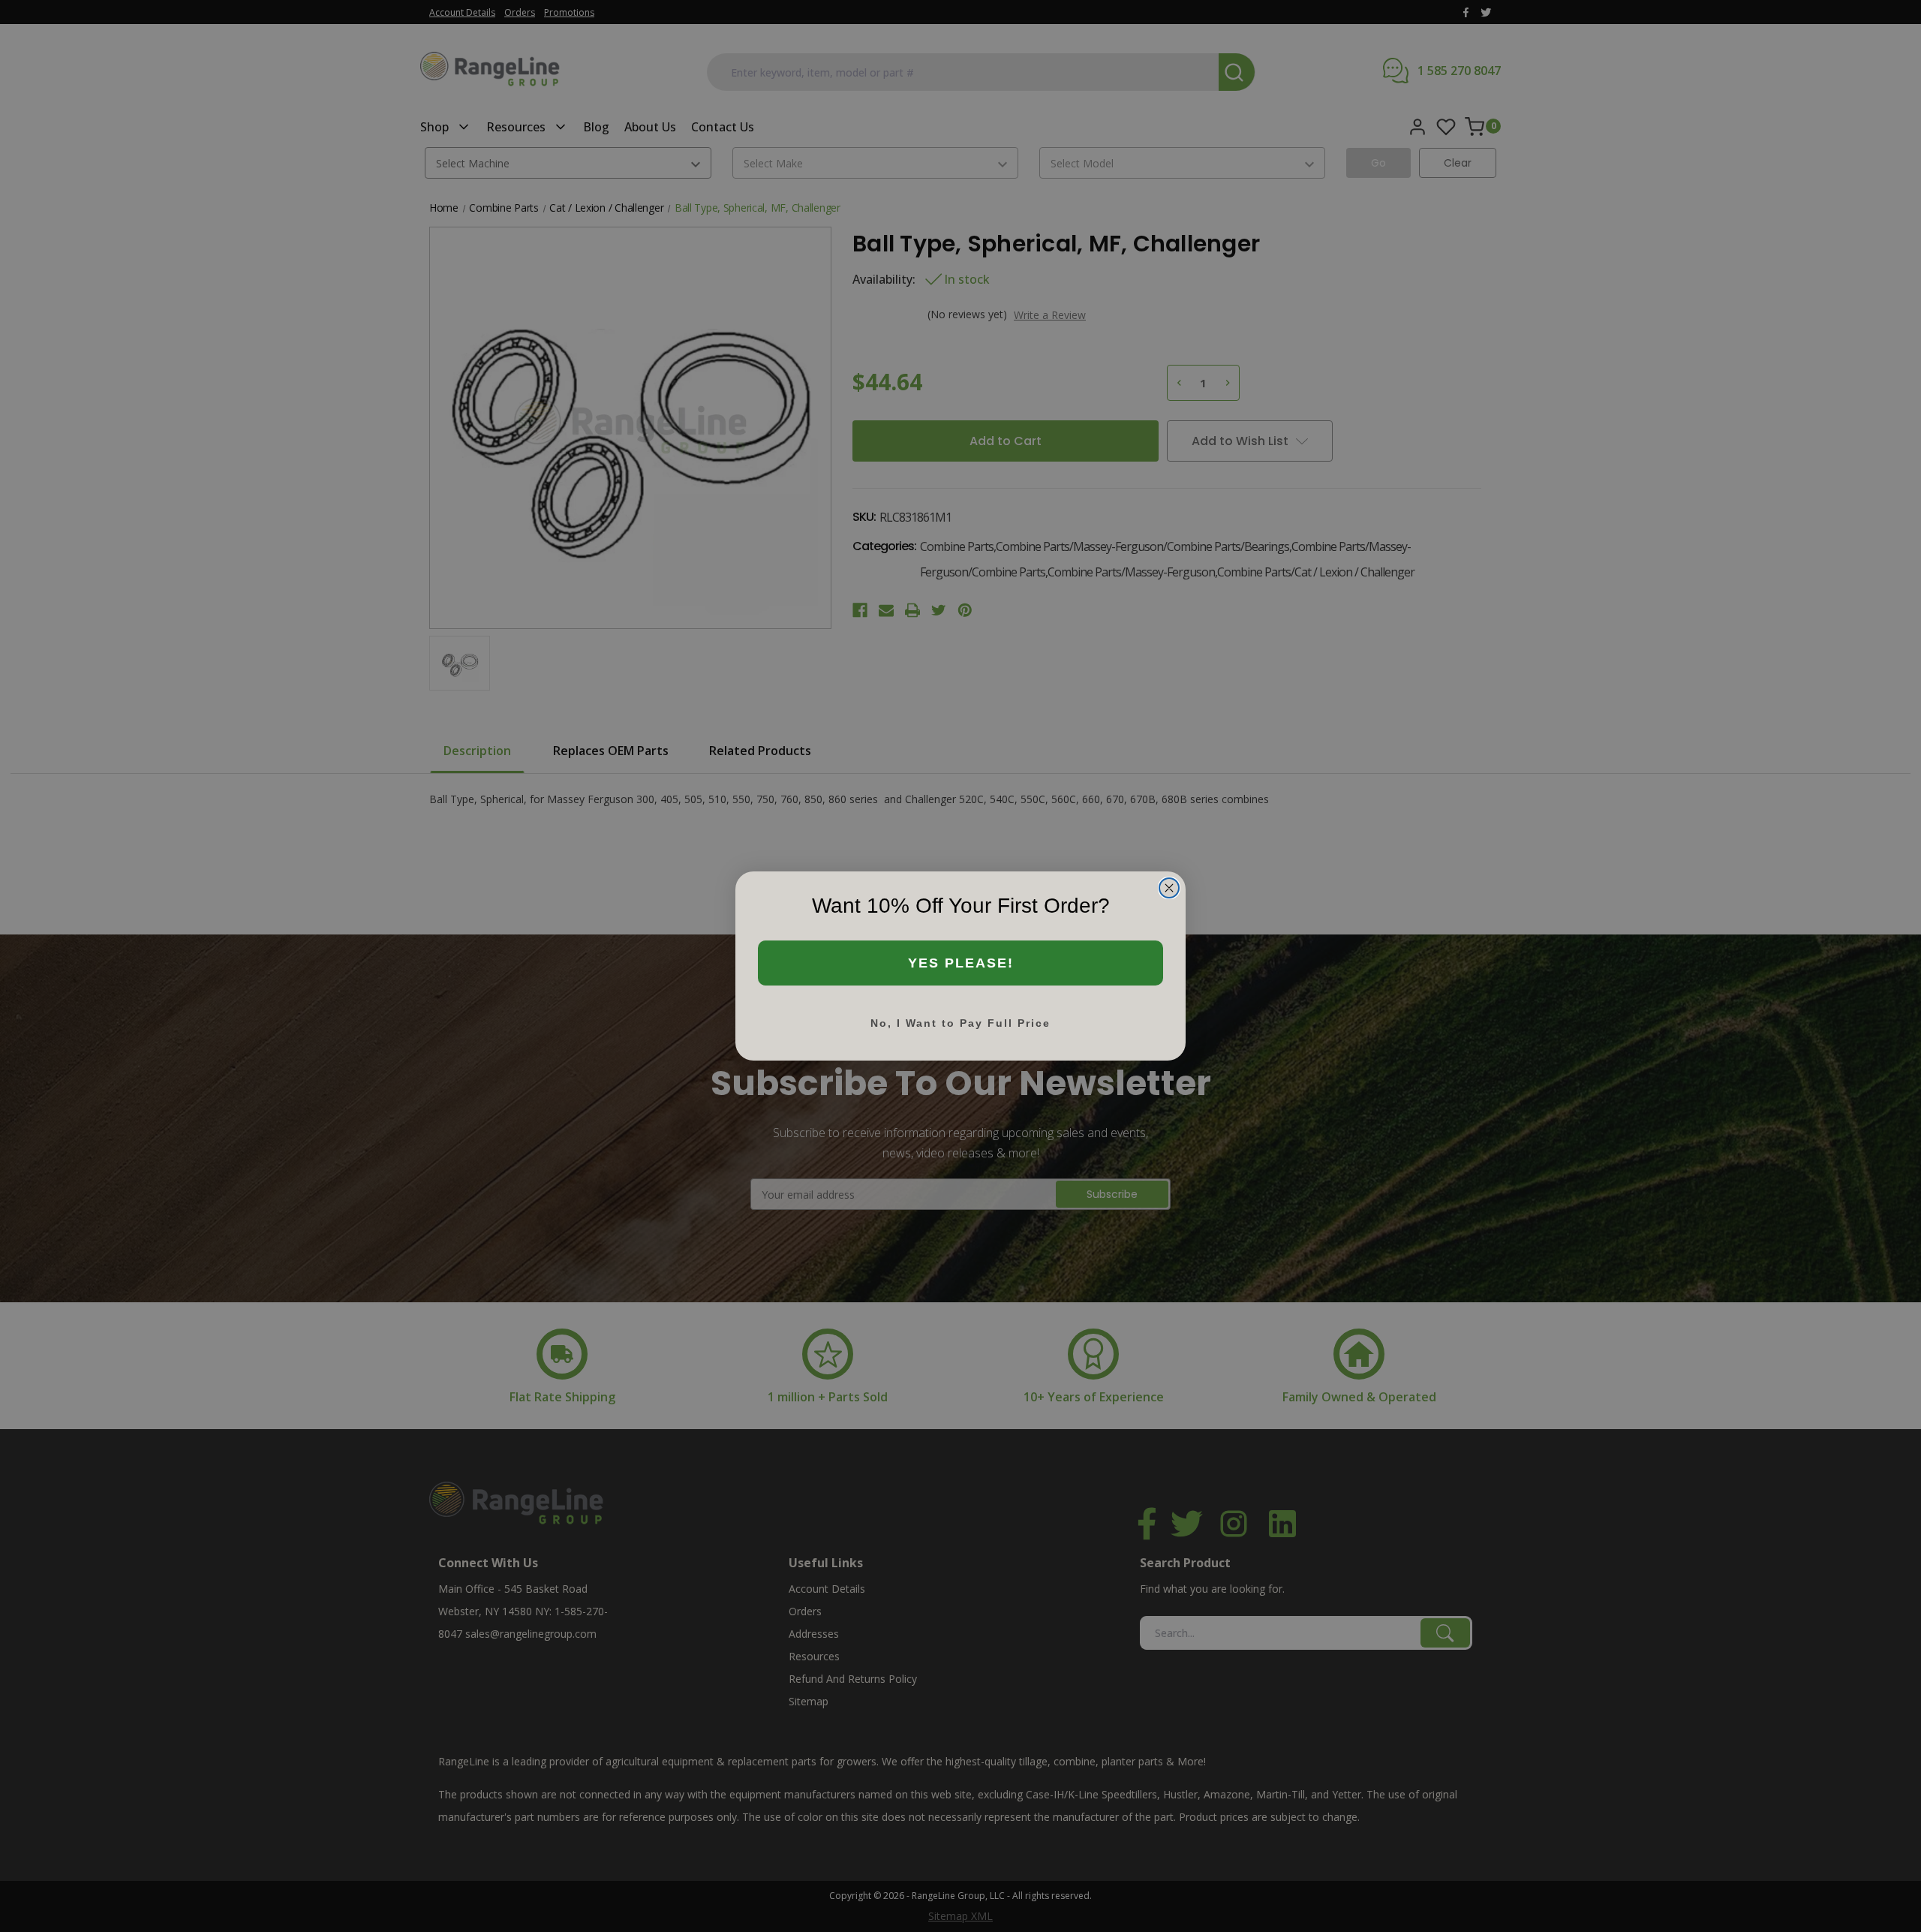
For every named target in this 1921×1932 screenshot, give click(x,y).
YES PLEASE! (961, 963)
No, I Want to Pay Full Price (960, 1023)
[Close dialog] (1169, 888)
